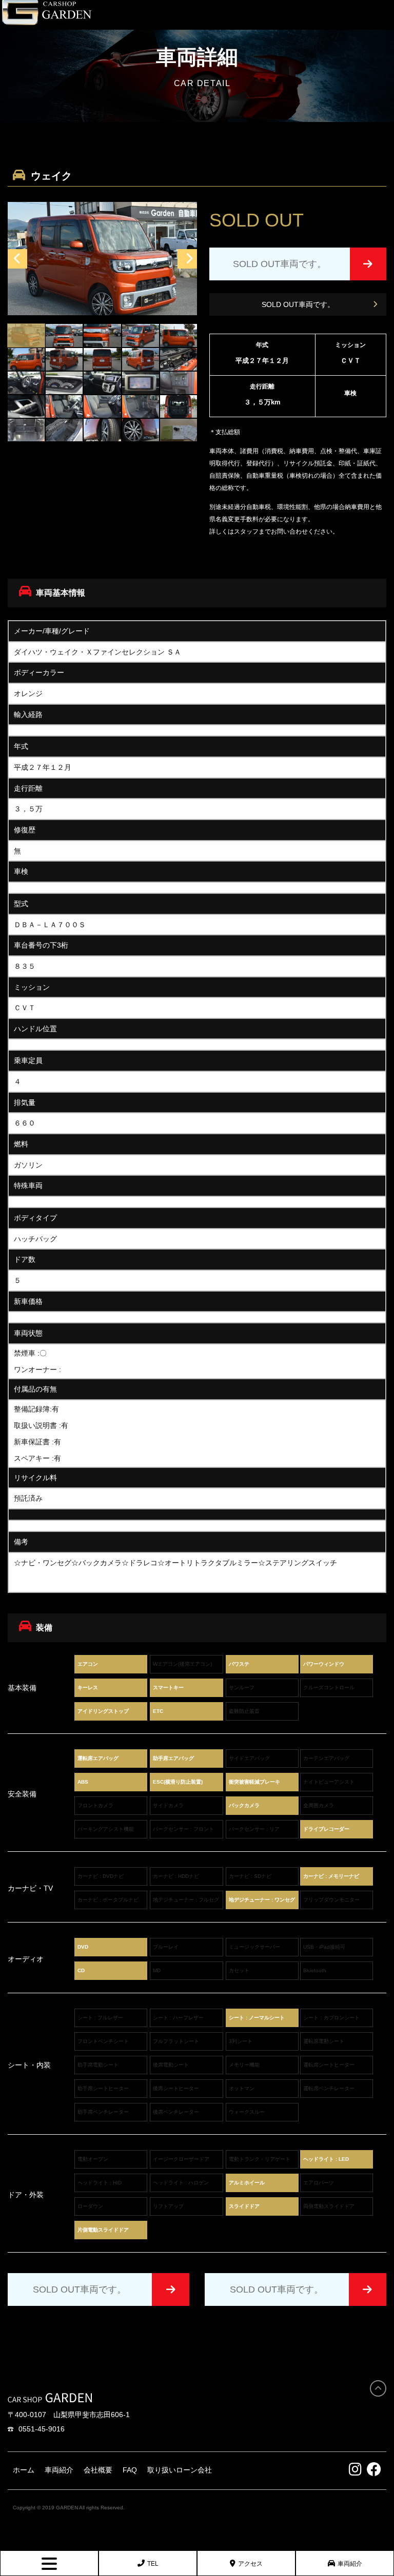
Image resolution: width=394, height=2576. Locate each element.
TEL (153, 2564)
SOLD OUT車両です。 (298, 304)
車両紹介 (350, 2564)
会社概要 (98, 2470)
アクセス (250, 2564)
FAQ (130, 2470)
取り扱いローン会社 (180, 2470)
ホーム (24, 2470)
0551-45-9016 (42, 2429)
